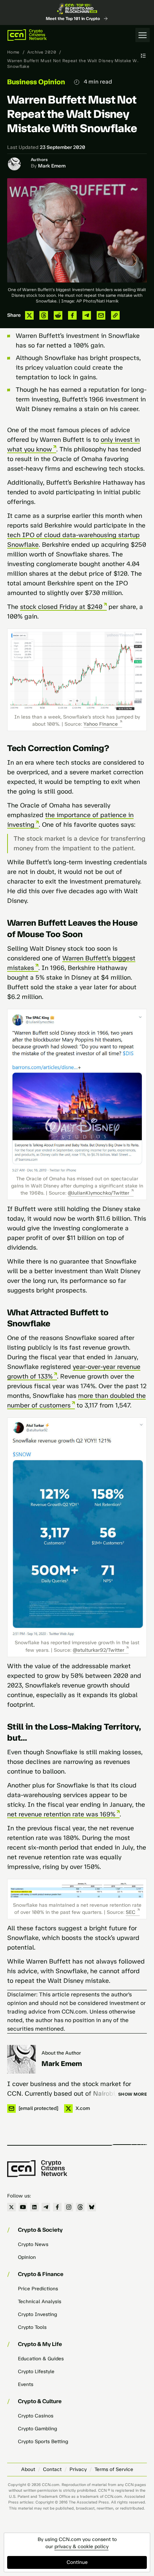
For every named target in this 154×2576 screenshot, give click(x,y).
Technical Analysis (40, 2302)
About (28, 2469)
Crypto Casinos (36, 2416)
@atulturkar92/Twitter (98, 1650)
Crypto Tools (32, 2327)
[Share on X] (29, 315)
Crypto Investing (37, 2314)
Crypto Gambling (37, 2429)
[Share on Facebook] (72, 315)
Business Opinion (36, 82)
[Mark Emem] (21, 2059)
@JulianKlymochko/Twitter (98, 1193)
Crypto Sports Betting (43, 2442)
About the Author (61, 2053)
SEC (131, 1912)
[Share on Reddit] (58, 315)
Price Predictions (38, 2289)
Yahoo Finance (101, 724)
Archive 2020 (42, 52)
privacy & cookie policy (81, 2547)
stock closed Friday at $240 (61, 607)
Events (26, 2384)
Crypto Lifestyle (36, 2372)
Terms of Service (114, 2469)
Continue (77, 2562)
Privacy (78, 2469)
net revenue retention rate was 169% (61, 1814)
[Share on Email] (101, 315)
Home (13, 52)
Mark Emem (52, 166)
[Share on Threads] (44, 315)
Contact (52, 2469)
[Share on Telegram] (87, 315)
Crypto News (33, 2244)
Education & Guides (41, 2359)
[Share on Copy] (115, 315)
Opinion (27, 2257)
